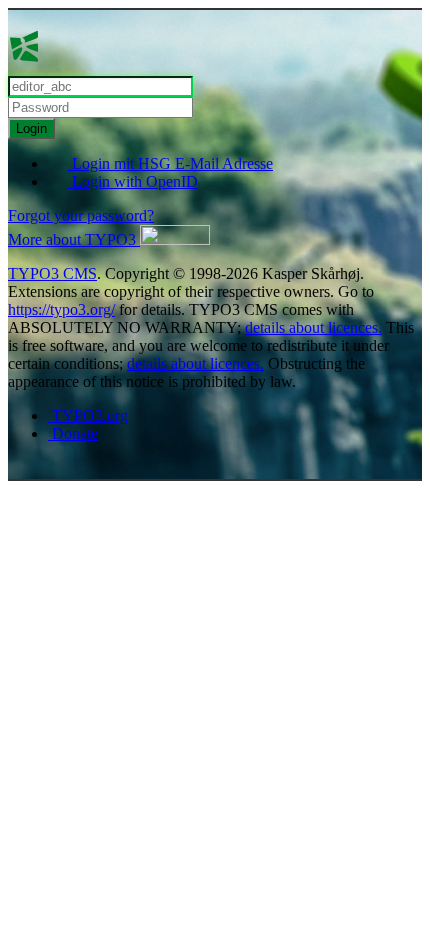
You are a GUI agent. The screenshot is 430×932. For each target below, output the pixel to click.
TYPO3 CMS (52, 273)
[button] (109, 239)
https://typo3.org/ (61, 309)
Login (31, 128)
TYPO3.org (88, 415)
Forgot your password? (81, 215)
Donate (73, 433)
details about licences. (313, 327)
